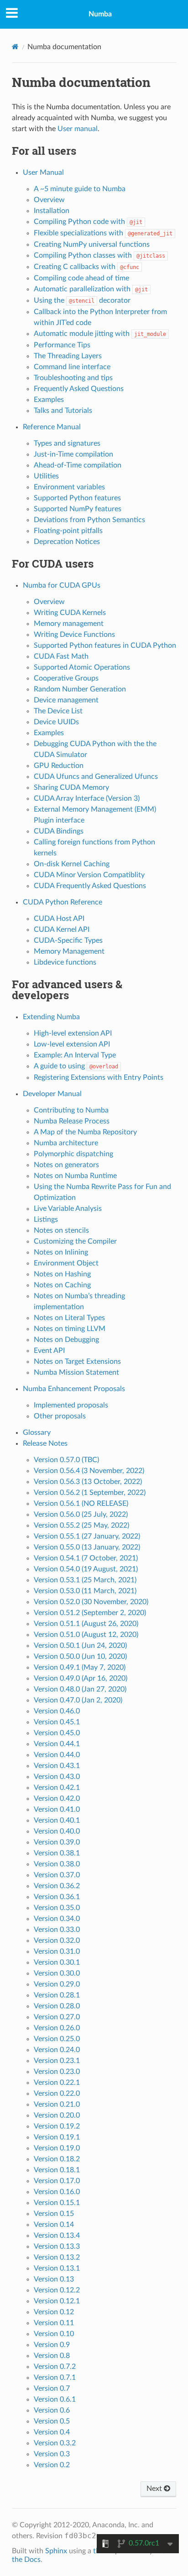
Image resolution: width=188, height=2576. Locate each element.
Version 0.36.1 (57, 1897)
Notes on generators (66, 1165)
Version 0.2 (52, 2465)
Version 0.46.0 (57, 1711)
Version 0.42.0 (57, 1799)
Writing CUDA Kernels (70, 613)
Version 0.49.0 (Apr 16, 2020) (81, 1678)
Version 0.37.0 (57, 1875)
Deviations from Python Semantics (89, 520)
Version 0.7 (52, 2388)
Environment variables (69, 487)
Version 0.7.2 (55, 2367)
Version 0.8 (52, 2356)
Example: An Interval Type (75, 1055)
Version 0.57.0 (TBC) (66, 1460)
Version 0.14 (54, 2225)
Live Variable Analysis (68, 1209)
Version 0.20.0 (57, 2115)
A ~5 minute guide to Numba (80, 189)
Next (155, 2489)
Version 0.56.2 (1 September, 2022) (90, 1493)
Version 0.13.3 (57, 2246)
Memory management (69, 624)
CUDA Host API (59, 919)
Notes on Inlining (61, 1252)
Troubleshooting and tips (73, 378)
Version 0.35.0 (57, 1908)
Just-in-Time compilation (73, 454)
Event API (49, 1351)
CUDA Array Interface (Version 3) (87, 798)
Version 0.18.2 (57, 2159)
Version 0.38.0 (57, 1864)
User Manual (43, 173)
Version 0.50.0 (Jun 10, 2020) (80, 1656)
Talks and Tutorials (63, 411)
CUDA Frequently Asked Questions (90, 886)
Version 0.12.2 (57, 2290)
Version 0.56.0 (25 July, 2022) (81, 1514)
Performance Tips (62, 345)
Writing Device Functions (74, 635)
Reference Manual (52, 427)
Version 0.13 (54, 2279)
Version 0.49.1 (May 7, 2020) (80, 1667)
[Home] (15, 47)
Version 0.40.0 (57, 1831)
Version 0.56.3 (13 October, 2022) (88, 1482)
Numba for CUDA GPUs (62, 585)
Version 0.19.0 (57, 2148)
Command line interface (72, 367)
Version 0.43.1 (57, 1766)
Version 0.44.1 (57, 1744)
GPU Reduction (59, 766)
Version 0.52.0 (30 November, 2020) (91, 1602)
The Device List (58, 711)
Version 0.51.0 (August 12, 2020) (86, 1635)
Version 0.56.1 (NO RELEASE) (81, 1504)
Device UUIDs (56, 722)
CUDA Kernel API (62, 930)
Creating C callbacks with (86, 267)
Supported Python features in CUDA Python (105, 645)
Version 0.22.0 (57, 2093)
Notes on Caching (62, 1285)
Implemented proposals (71, 1405)
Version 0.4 (52, 2432)
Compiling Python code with (88, 222)
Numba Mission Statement (76, 1372)
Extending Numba (51, 1017)
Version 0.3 (52, 2454)
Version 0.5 (52, 2421)
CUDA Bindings (59, 831)
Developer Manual (52, 1094)
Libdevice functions (65, 962)
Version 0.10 (54, 2334)
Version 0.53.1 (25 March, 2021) (85, 1580)
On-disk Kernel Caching (72, 864)
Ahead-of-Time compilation (78, 465)
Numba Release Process (72, 1121)
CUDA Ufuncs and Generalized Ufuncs (96, 777)
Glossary (37, 1433)
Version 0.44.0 (57, 1755)
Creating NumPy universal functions (92, 244)
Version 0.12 (54, 2312)
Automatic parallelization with (91, 289)
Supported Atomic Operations (82, 667)
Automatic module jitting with (100, 334)
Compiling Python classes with (99, 255)
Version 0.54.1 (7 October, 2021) (86, 1558)
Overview (49, 200)
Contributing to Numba (71, 1110)
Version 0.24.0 (57, 2050)
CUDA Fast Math (61, 656)
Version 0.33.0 (57, 1930)
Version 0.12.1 (57, 2301)
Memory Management (69, 951)
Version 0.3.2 (55, 2443)
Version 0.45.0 (57, 1733)
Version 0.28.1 (57, 1995)
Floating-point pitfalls (68, 531)
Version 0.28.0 (57, 2006)
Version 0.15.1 (57, 2203)
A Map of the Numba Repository (85, 1132)
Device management (66, 700)
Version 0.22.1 (57, 2083)
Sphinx (56, 2551)
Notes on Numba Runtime (75, 1176)
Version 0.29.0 (57, 1984)
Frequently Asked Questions (79, 389)
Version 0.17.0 (57, 2181)
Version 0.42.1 (57, 1788)
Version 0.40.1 (57, 1820)
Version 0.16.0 (57, 2192)
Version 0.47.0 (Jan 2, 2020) (78, 1700)
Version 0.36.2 (57, 1886)
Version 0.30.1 (57, 1962)
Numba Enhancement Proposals (74, 1389)
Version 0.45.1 (57, 1722)
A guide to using (76, 1066)
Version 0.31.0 (57, 1951)
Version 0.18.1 (57, 2170)
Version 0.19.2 (57, 2126)
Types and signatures (67, 443)
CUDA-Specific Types (68, 940)
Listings (46, 1219)
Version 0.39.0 (57, 1842)
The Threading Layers (68, 356)
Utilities (46, 476)
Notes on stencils (61, 1230)
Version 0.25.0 (57, 2039)
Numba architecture (66, 1143)
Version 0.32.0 (57, 1941)
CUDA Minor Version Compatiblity (89, 875)
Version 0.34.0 (57, 1919)
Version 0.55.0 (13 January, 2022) (87, 1547)
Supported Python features (77, 498)
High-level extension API (73, 1033)
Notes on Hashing (62, 1274)
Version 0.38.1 (57, 1853)
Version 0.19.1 (57, 2137)
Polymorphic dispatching (73, 1154)
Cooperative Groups (66, 678)
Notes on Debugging (66, 1340)
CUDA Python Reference (63, 902)
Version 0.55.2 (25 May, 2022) (81, 1525)
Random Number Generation (80, 689)
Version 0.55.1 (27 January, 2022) (87, 1536)
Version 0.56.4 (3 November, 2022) (89, 1471)
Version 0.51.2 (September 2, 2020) (90, 1613)
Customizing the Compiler (75, 1241)
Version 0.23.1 (57, 2061)
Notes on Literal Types (69, 1318)
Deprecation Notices (67, 542)
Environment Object (66, 1263)
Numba (100, 14)
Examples (49, 400)
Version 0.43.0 (57, 1777)
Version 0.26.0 (57, 2028)
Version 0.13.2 (57, 2257)
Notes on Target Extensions (77, 1362)
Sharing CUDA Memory (71, 788)
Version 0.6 (52, 2410)
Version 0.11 (54, 2323)
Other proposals (60, 1416)
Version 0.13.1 (57, 2268)
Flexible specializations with (103, 233)
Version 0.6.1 (55, 2399)
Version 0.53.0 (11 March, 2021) (85, 1591)
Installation (52, 211)
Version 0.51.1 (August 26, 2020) (86, 1624)
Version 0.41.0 (57, 1809)
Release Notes (45, 1443)
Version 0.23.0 (57, 2072)
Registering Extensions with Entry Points (99, 1077)
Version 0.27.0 (57, 2017)
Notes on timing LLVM (70, 1329)
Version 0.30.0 (57, 1973)
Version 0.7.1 (55, 2378)
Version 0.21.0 (57, 2104)
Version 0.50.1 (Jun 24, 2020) (80, 1646)
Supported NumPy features (78, 509)
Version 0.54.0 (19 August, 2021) (86, 1569)
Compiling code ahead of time (81, 278)
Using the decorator (82, 300)
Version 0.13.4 (57, 2236)
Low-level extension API (72, 1044)
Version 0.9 (52, 2345)
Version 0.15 (54, 2214)
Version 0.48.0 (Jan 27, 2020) (80, 1689)
